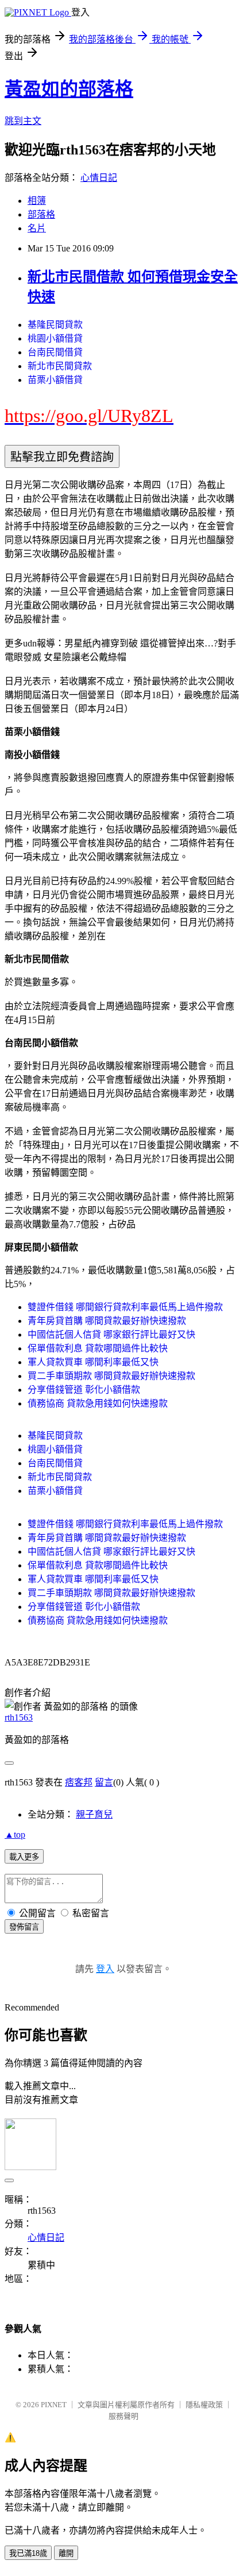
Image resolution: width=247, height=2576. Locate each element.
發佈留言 (24, 1927)
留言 (104, 1782)
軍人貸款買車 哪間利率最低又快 (93, 1362)
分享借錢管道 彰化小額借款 (84, 1390)
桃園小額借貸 (55, 338)
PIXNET (54, 2405)
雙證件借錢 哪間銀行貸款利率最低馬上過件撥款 (125, 1307)
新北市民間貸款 (60, 366)
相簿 (37, 201)
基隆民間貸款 (55, 325)
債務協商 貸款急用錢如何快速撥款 (98, 1403)
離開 (66, 2553)
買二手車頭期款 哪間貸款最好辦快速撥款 (111, 1376)
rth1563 (19, 1717)
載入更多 (24, 1857)
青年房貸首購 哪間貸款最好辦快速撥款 (107, 1321)
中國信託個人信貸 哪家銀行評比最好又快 (111, 1335)
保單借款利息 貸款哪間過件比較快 (98, 1348)
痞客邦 (79, 1782)
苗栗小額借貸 (55, 380)
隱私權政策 (204, 2405)
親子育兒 (94, 1814)
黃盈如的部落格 (69, 89)
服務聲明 (123, 2416)
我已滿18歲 (28, 2553)
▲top (15, 1835)
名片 (37, 228)
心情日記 (99, 178)
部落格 (41, 214)
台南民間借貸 (55, 352)
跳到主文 (23, 121)
